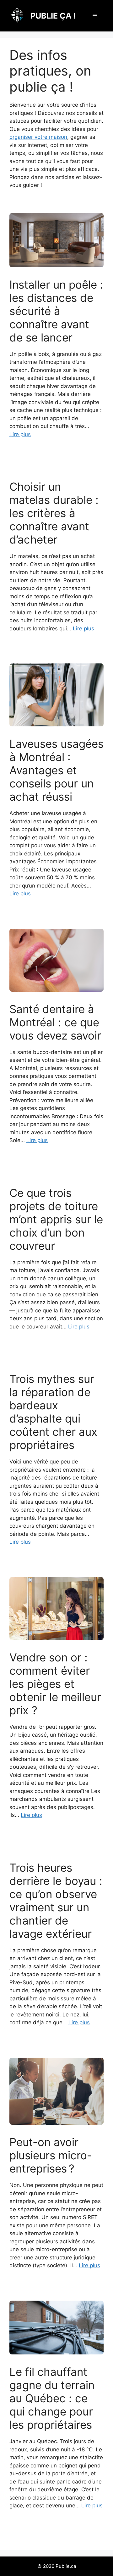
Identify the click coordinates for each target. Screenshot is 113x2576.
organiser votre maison (38, 137)
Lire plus (20, 434)
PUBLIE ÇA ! (53, 16)
